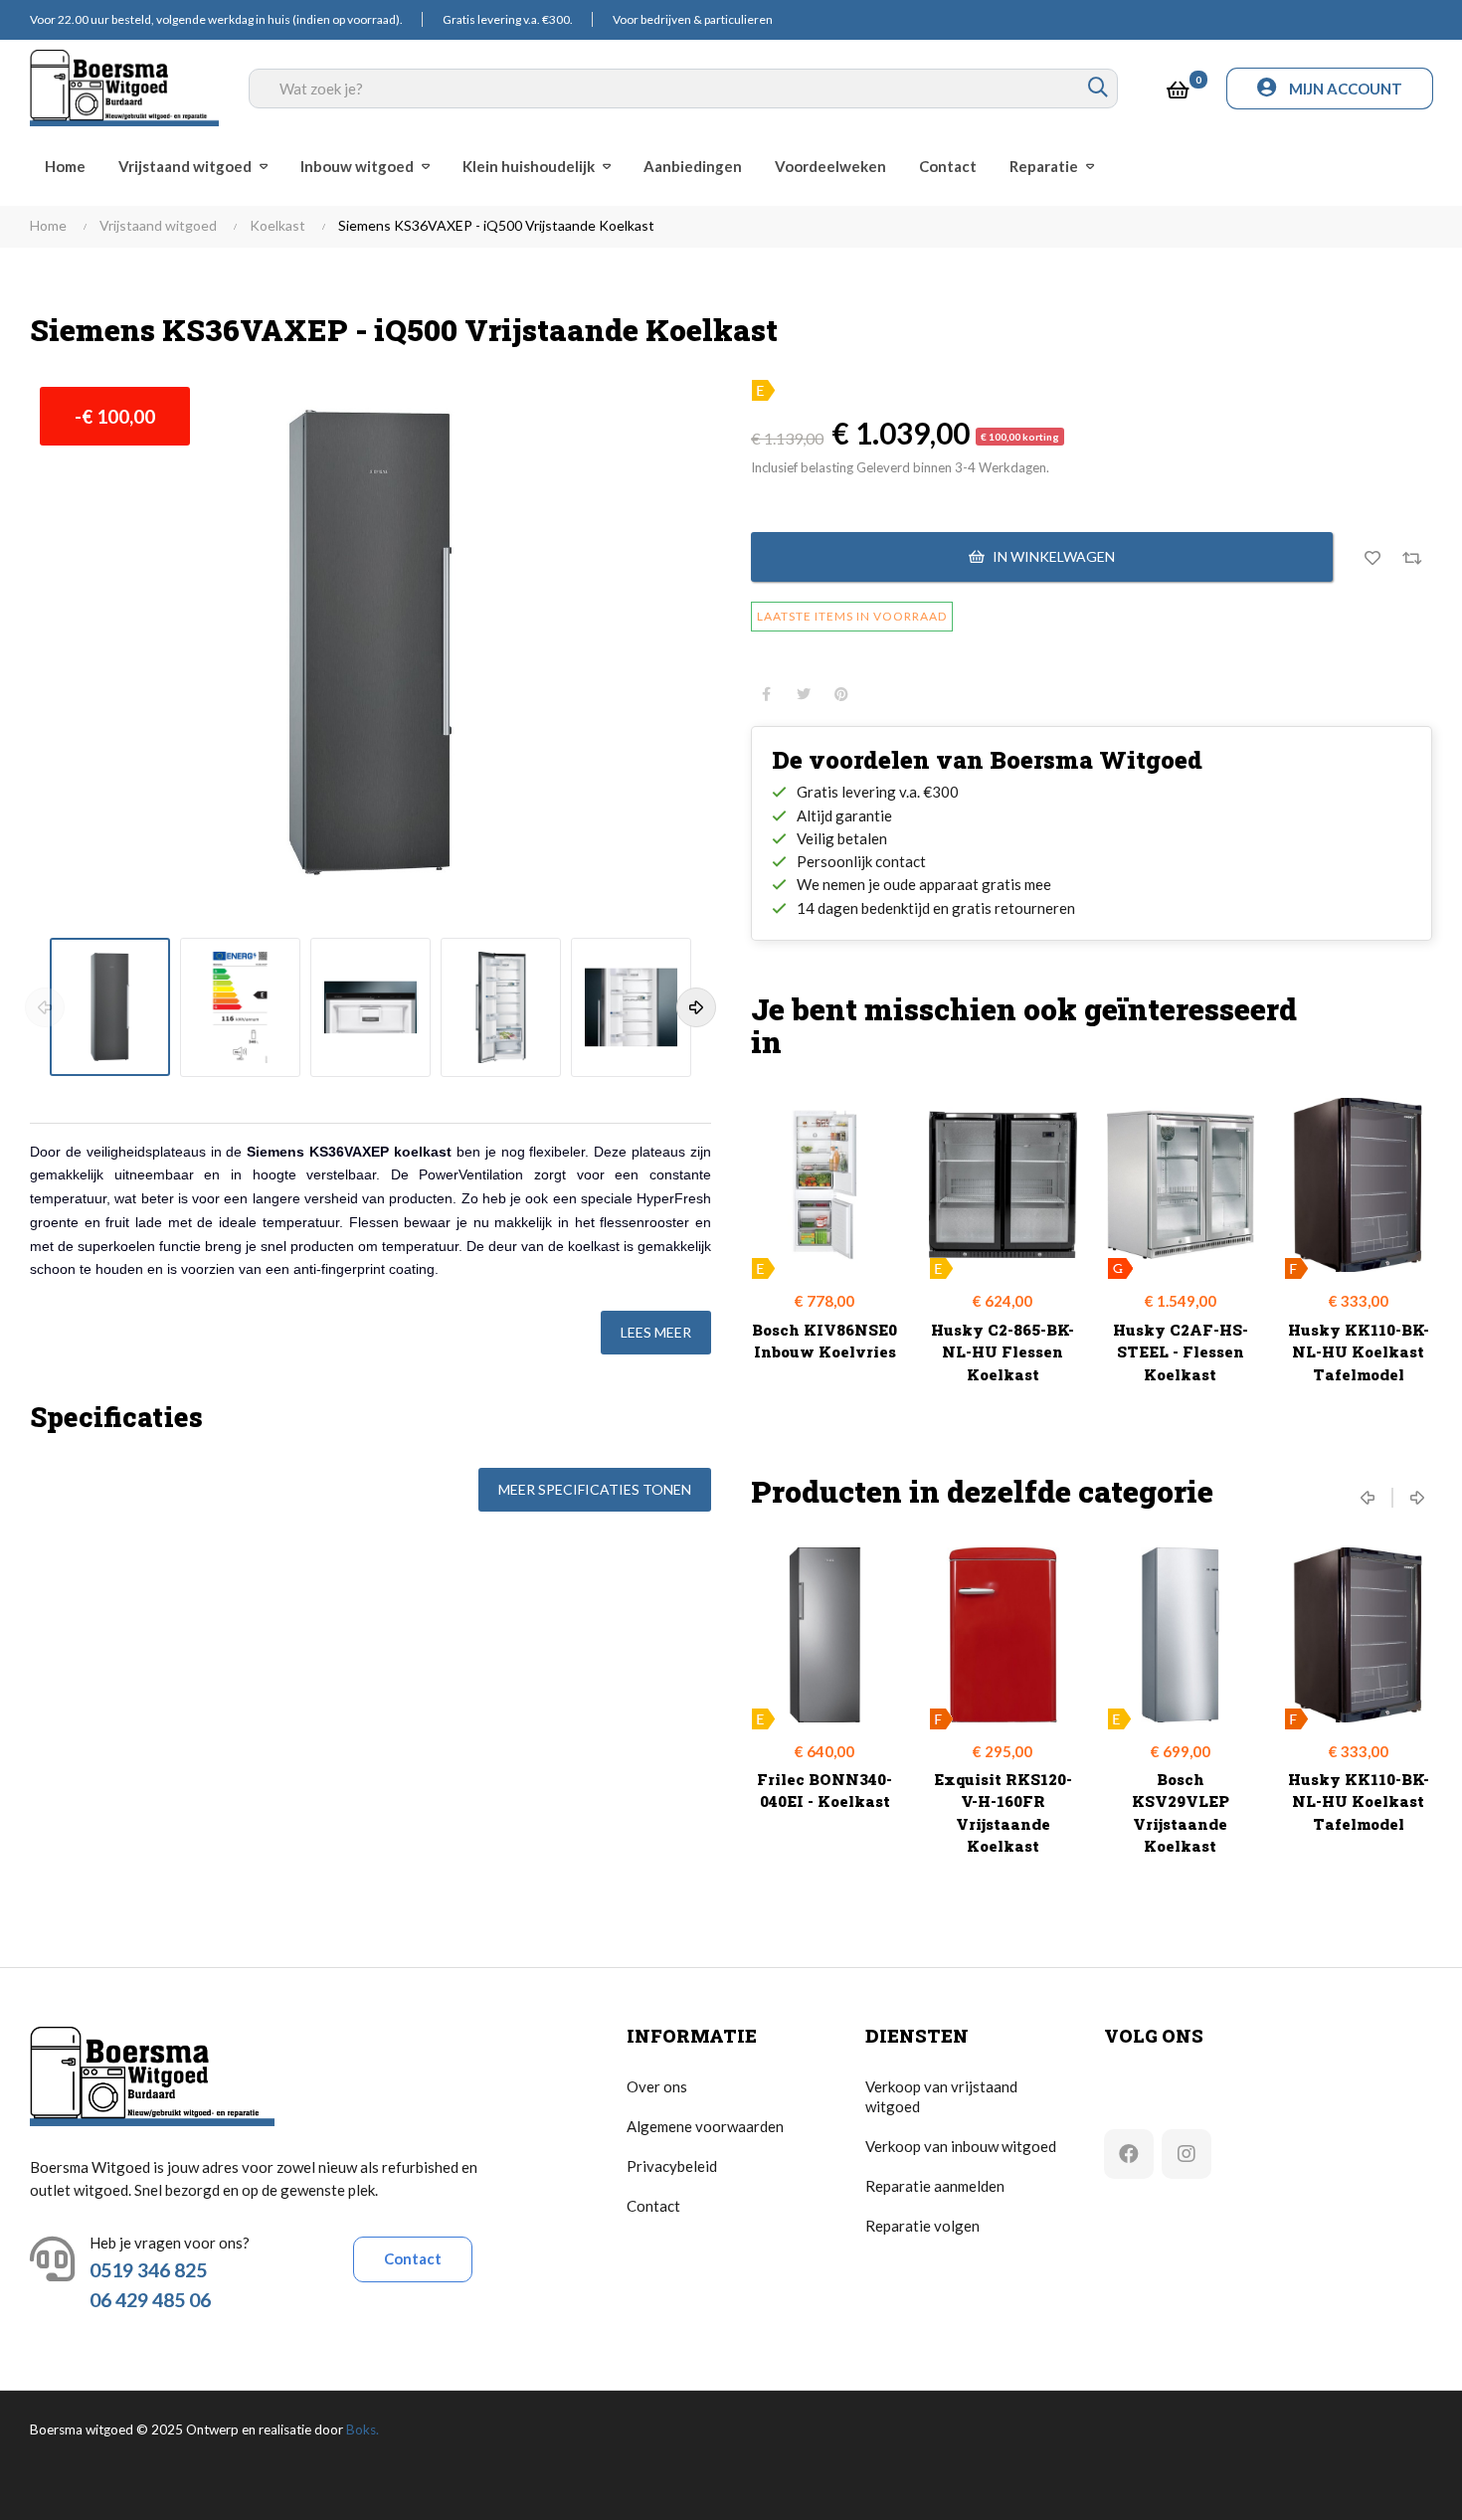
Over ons (657, 2086)
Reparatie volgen (922, 2226)
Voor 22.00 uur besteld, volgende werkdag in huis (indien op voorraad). (216, 19)
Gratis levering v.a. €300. (508, 19)
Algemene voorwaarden (705, 2126)
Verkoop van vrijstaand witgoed (941, 2096)
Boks (361, 2430)
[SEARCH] (1098, 89)
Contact (413, 2258)
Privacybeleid (672, 2166)
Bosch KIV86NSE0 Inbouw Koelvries (824, 1341)
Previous (45, 1007)
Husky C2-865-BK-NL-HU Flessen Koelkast (1003, 1352)
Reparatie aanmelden (935, 2186)
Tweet (804, 694)
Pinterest (841, 694)
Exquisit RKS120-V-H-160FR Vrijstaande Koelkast (1003, 1813)
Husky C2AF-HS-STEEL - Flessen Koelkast (1181, 1352)
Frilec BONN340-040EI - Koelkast (824, 1791)
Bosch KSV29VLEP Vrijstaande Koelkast (1181, 1813)
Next (696, 1007)
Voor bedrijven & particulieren (693, 19)
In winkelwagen (1052, 556)
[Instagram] (1187, 2154)
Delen (766, 694)
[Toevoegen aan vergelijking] (1412, 557)
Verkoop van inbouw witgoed (961, 2146)
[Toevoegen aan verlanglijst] (1372, 557)
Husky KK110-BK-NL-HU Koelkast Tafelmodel (1359, 1352)
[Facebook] (1129, 2154)
